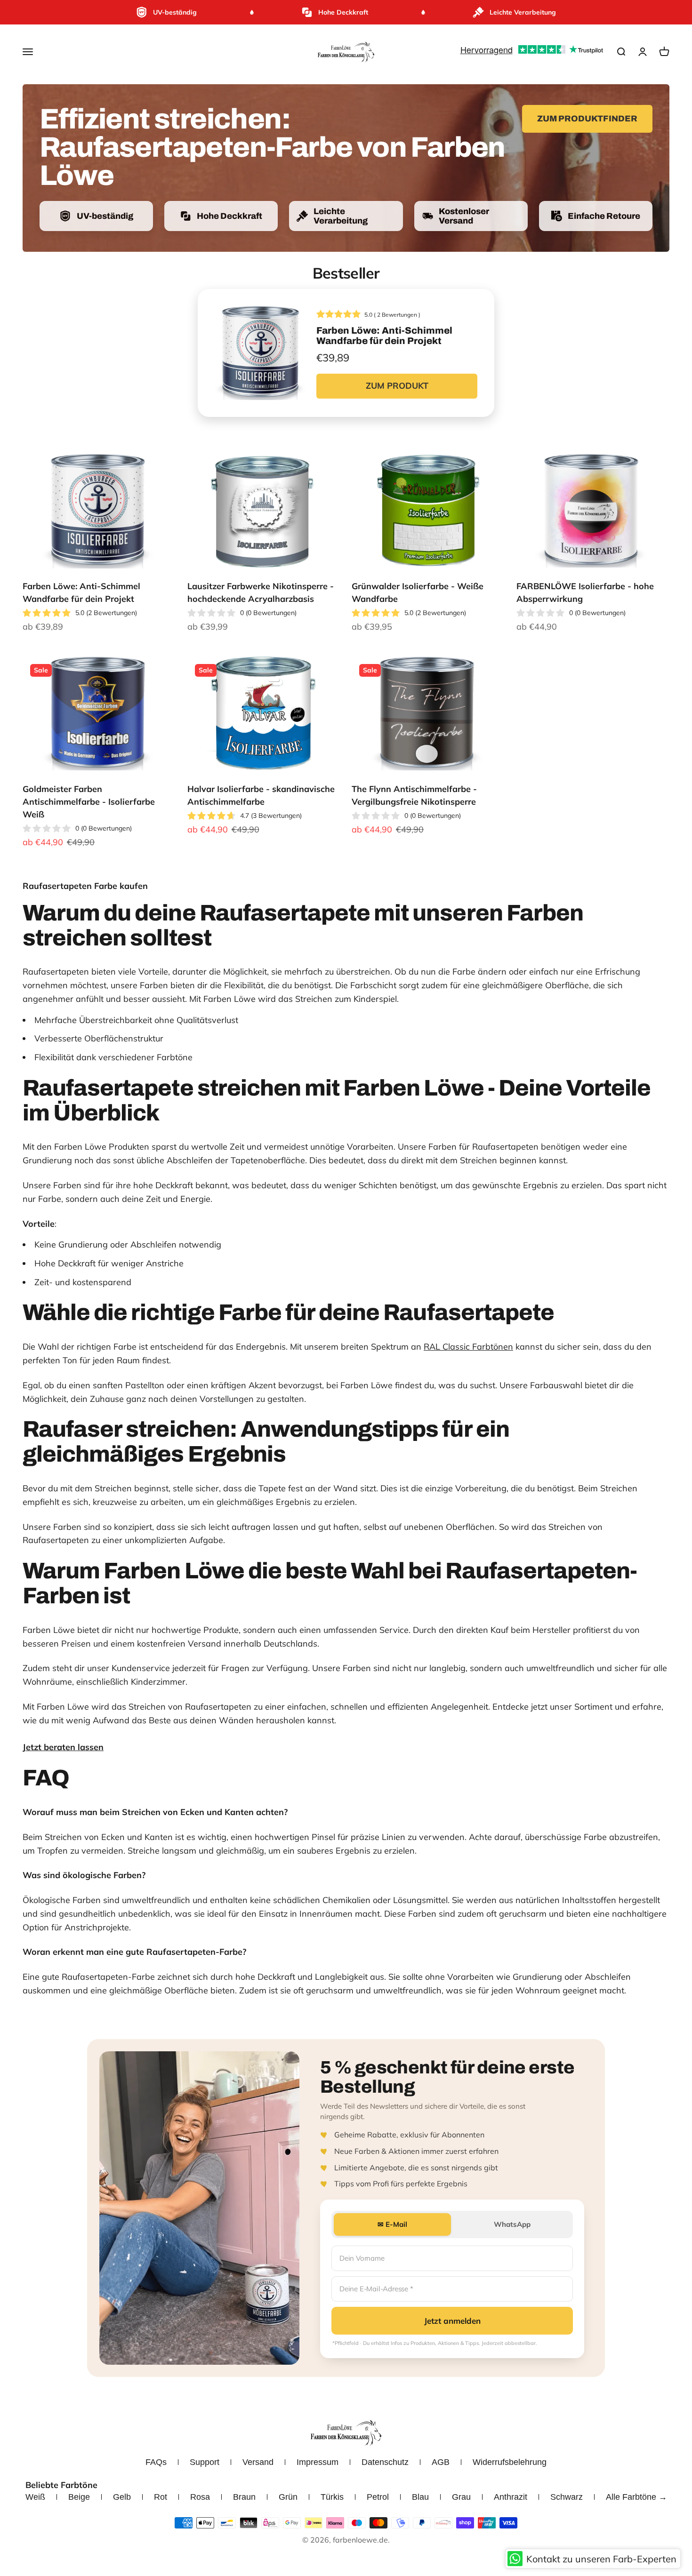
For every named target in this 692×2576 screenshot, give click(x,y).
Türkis (332, 2497)
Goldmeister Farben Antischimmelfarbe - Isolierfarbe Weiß (89, 802)
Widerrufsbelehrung (510, 2462)
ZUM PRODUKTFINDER (587, 119)
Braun (244, 2497)
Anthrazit (511, 2497)
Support (205, 2462)
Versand (258, 2462)
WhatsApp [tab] (512, 2224)
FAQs (156, 2462)
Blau (420, 2497)
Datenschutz (385, 2462)
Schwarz (567, 2497)
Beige (79, 2497)
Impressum (318, 2462)
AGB (441, 2462)
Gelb (122, 2497)
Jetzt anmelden (452, 2321)
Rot (161, 2497)
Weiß (35, 2497)
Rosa (200, 2497)
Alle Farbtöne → (636, 2497)
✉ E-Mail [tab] (392, 2224)
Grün (288, 2497)
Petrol (378, 2497)
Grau (461, 2497)
